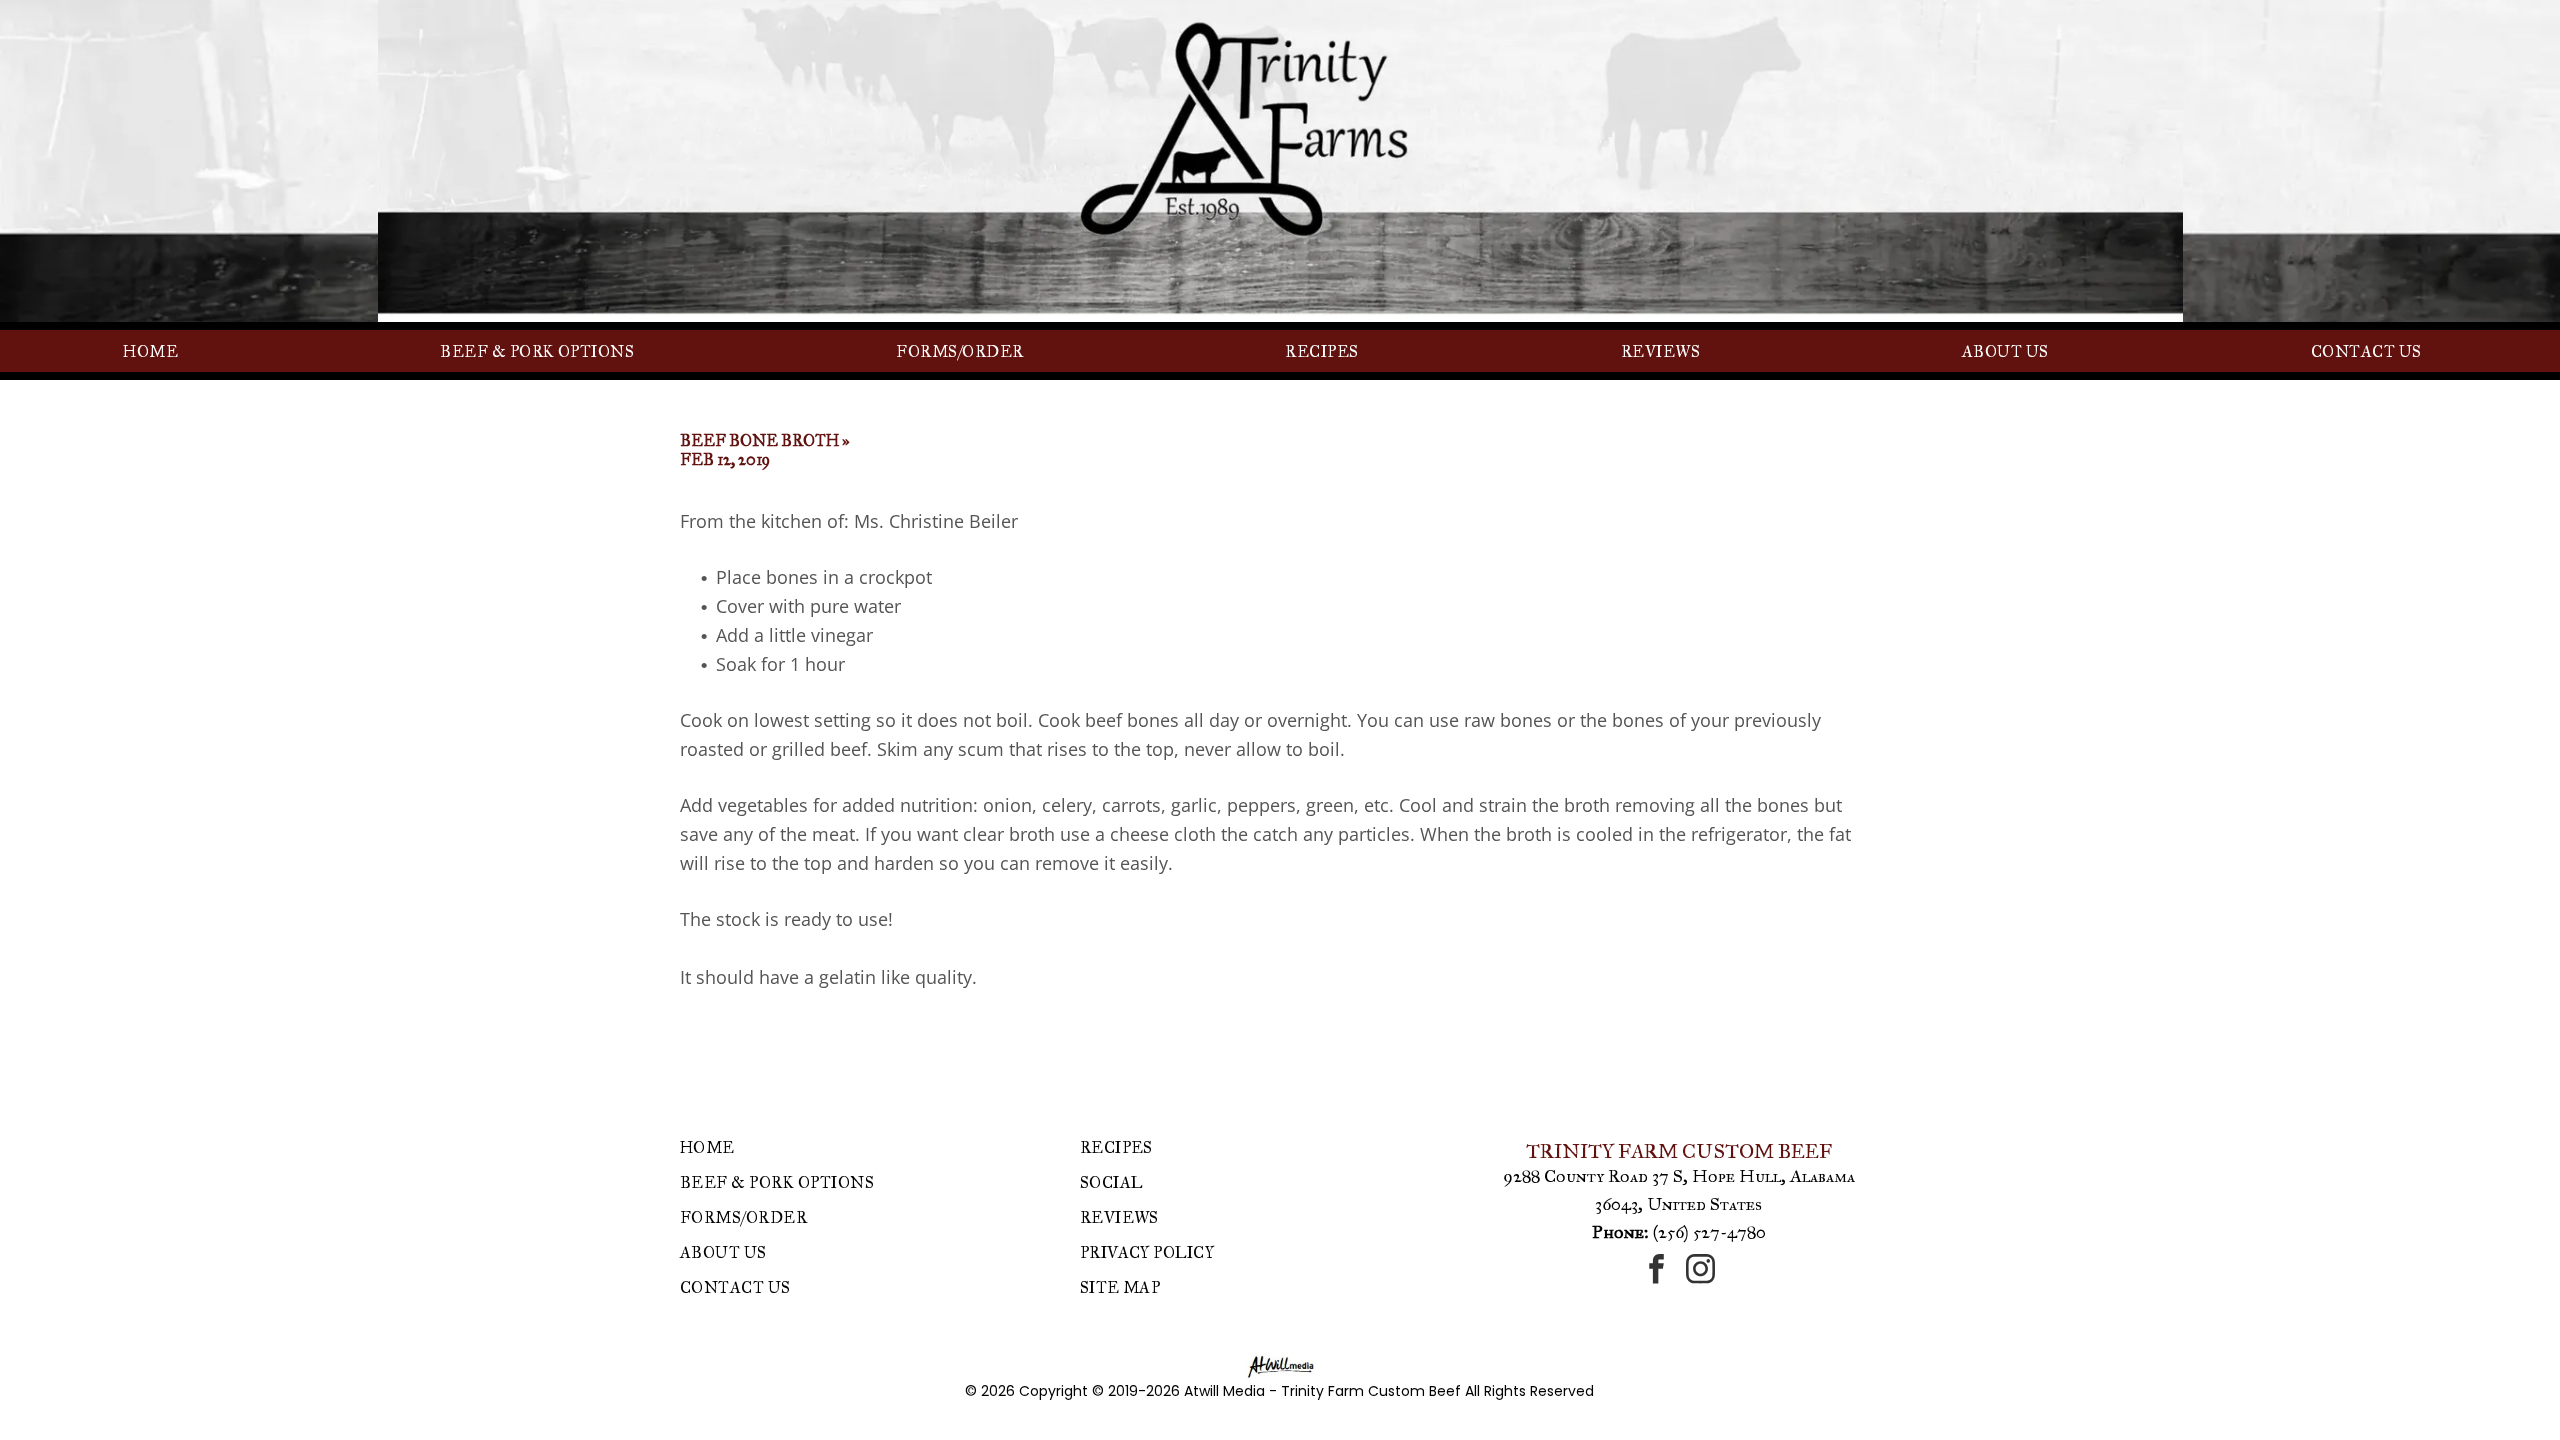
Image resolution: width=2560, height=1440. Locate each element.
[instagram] (1701, 1271)
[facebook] (1657, 1271)
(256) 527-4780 (1709, 1232)
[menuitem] (158, 351)
